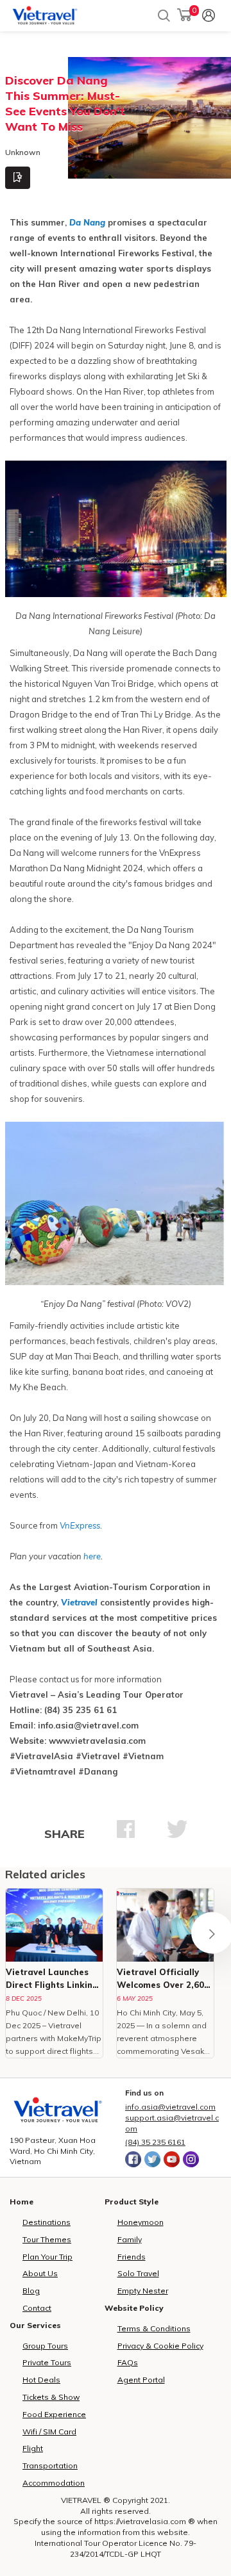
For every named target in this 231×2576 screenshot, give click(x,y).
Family (130, 2239)
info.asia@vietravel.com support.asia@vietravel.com (172, 2118)
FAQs (128, 2362)
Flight (33, 2448)
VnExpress (79, 1525)
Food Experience (54, 2414)
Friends (132, 2257)
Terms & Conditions (154, 2328)
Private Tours (47, 2362)
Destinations (47, 2222)
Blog (31, 2291)
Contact (37, 2308)
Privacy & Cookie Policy (160, 2346)
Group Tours (45, 2346)
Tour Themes (47, 2239)
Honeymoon (141, 2222)
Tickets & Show (51, 2397)
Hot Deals (41, 2380)
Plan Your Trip (47, 2257)
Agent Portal (141, 2380)
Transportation (50, 2465)
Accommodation (54, 2483)
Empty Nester (143, 2291)
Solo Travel (138, 2273)
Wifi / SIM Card (49, 2432)
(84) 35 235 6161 (155, 2142)
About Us (40, 2273)
